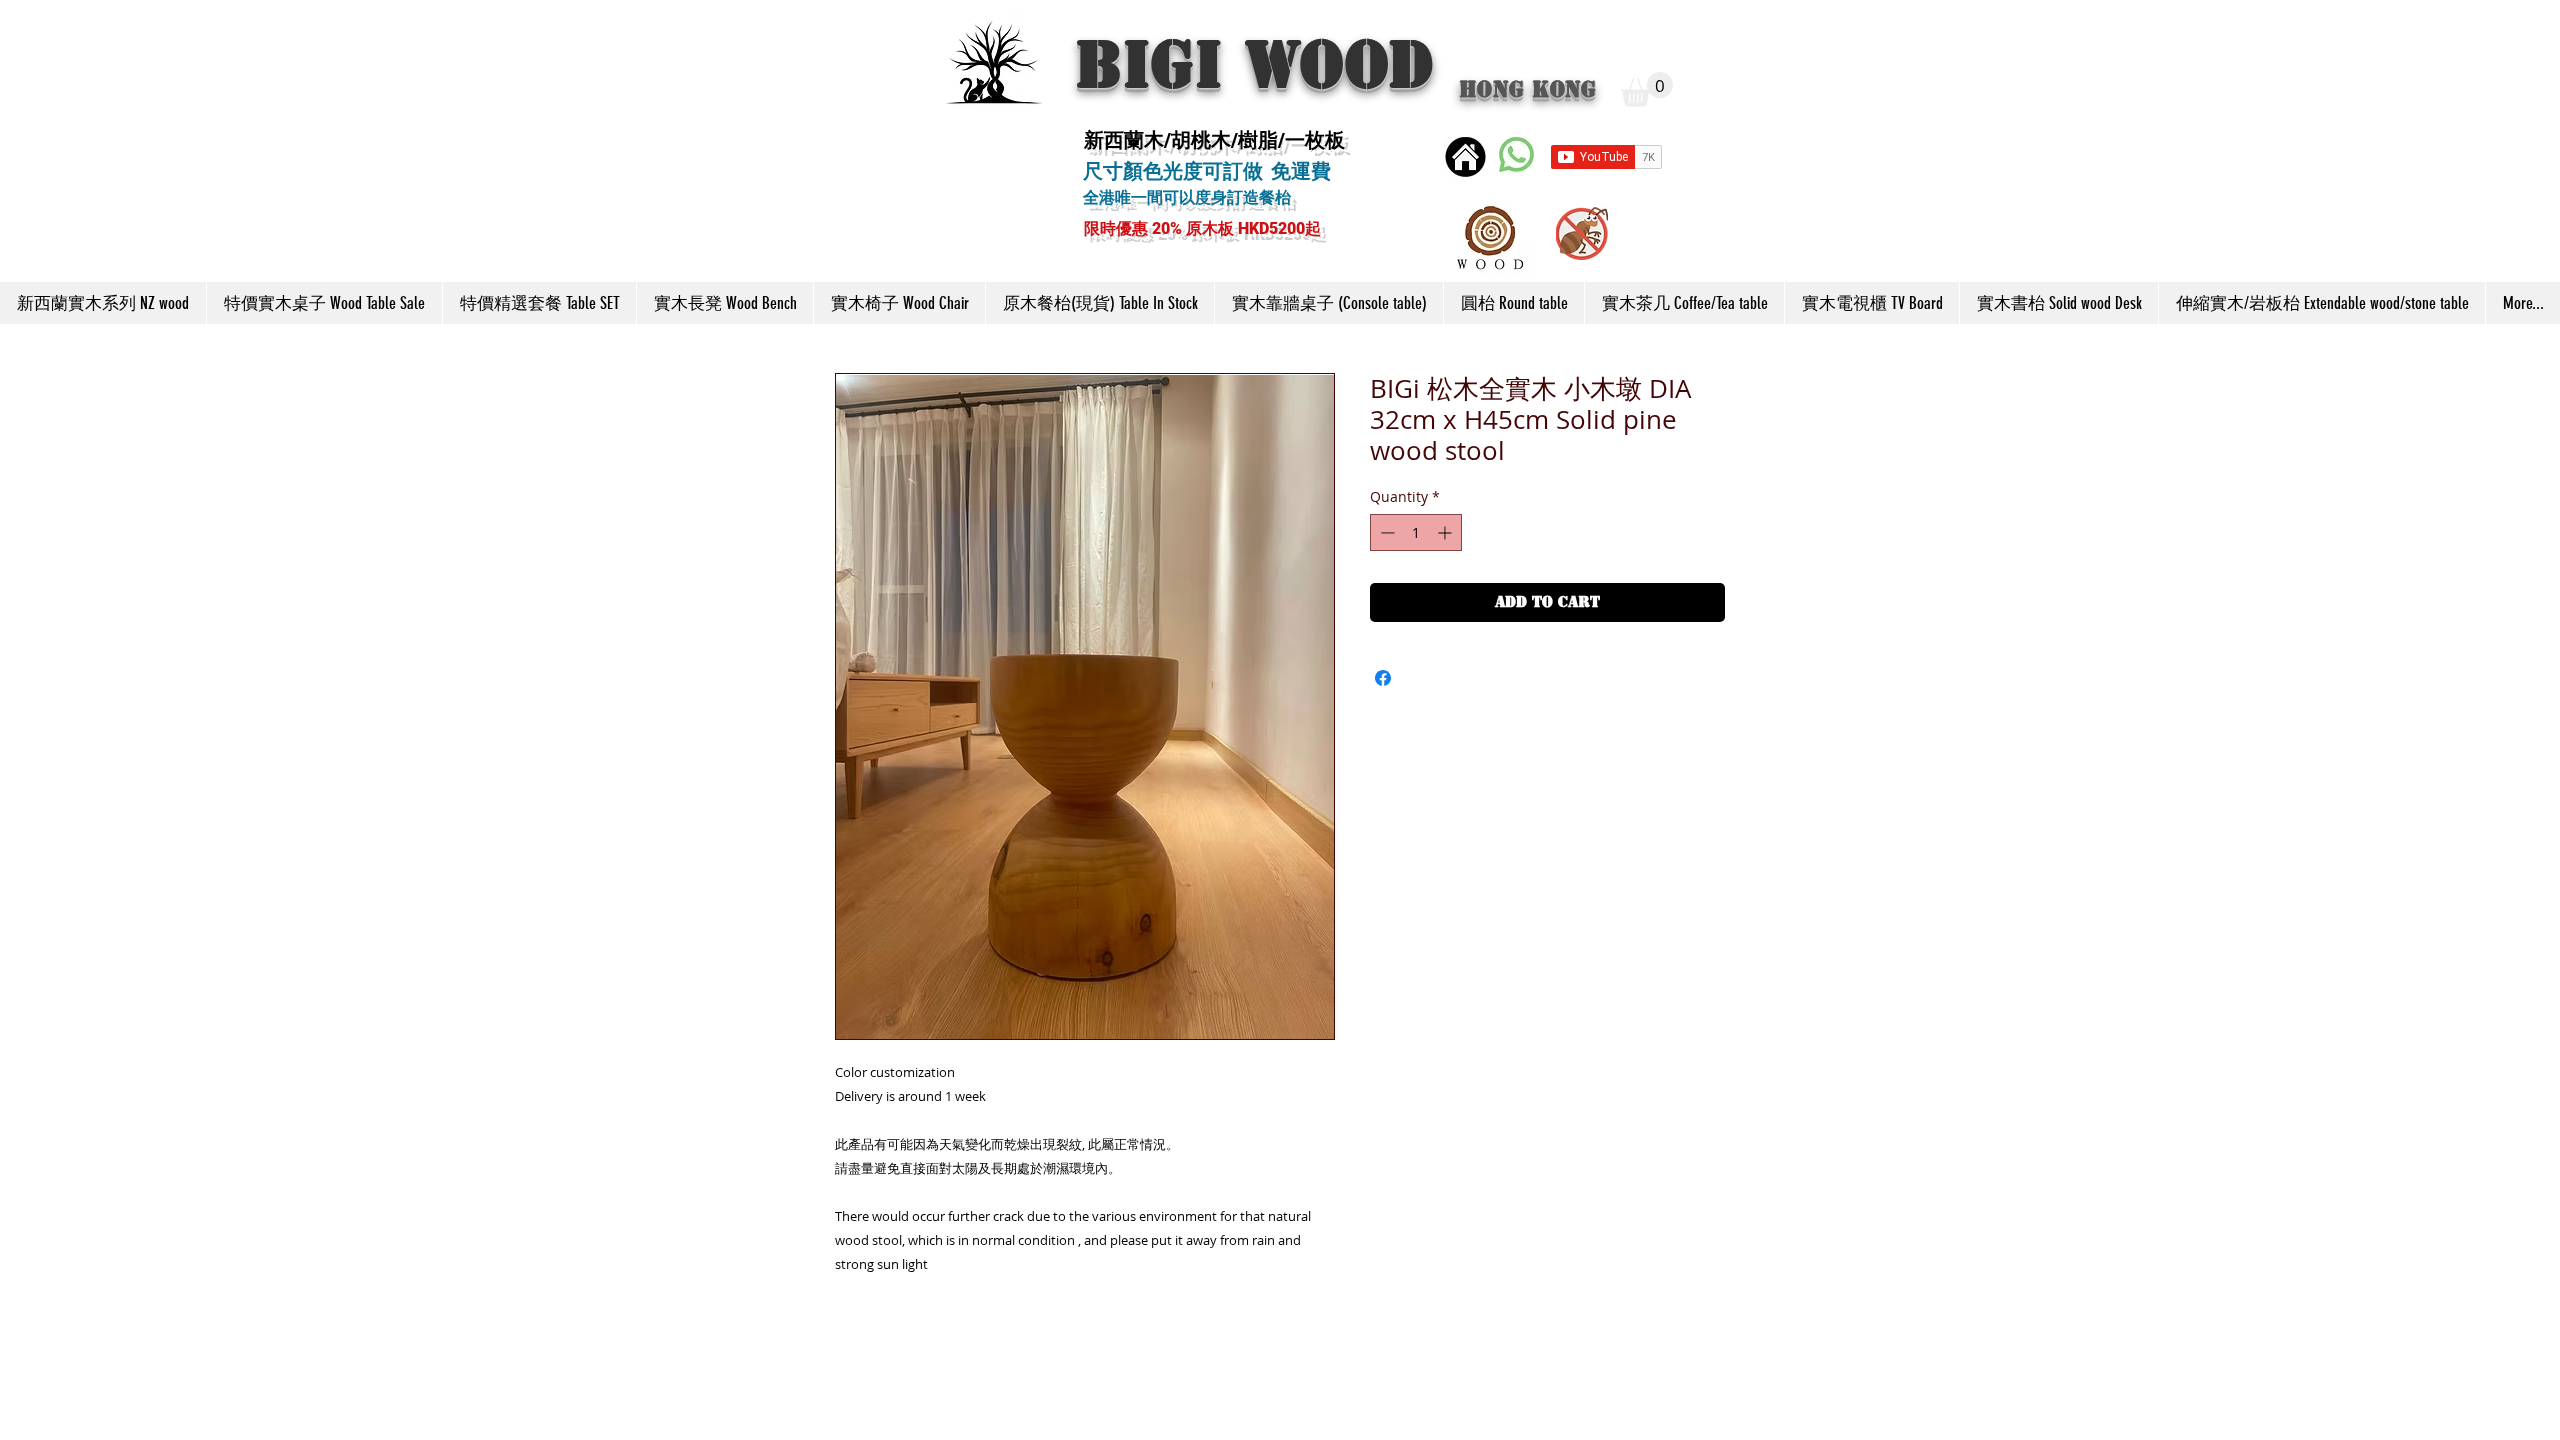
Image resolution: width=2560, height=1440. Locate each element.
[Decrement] (1385, 532)
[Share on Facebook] (1383, 678)
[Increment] (1446, 532)
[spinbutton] (1416, 532)
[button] (1647, 89)
